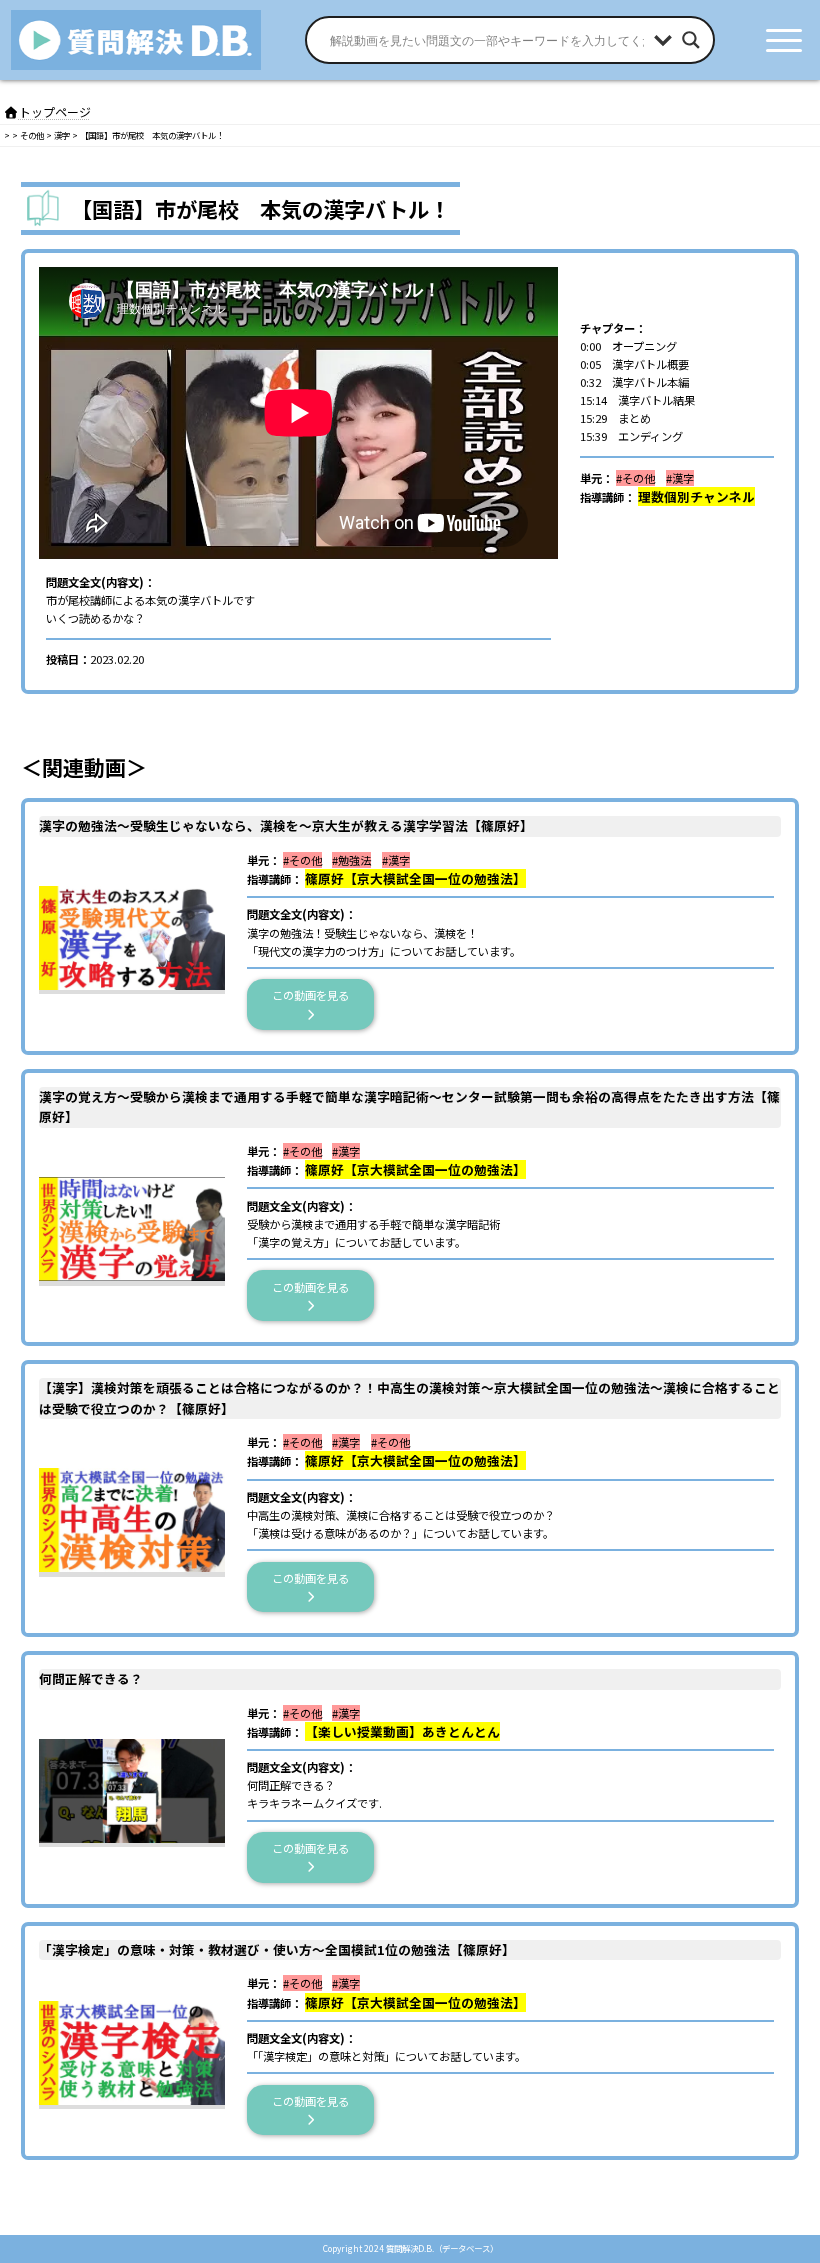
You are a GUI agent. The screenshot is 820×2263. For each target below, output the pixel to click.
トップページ (55, 111)
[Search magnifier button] (691, 40)
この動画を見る (316, 995)
